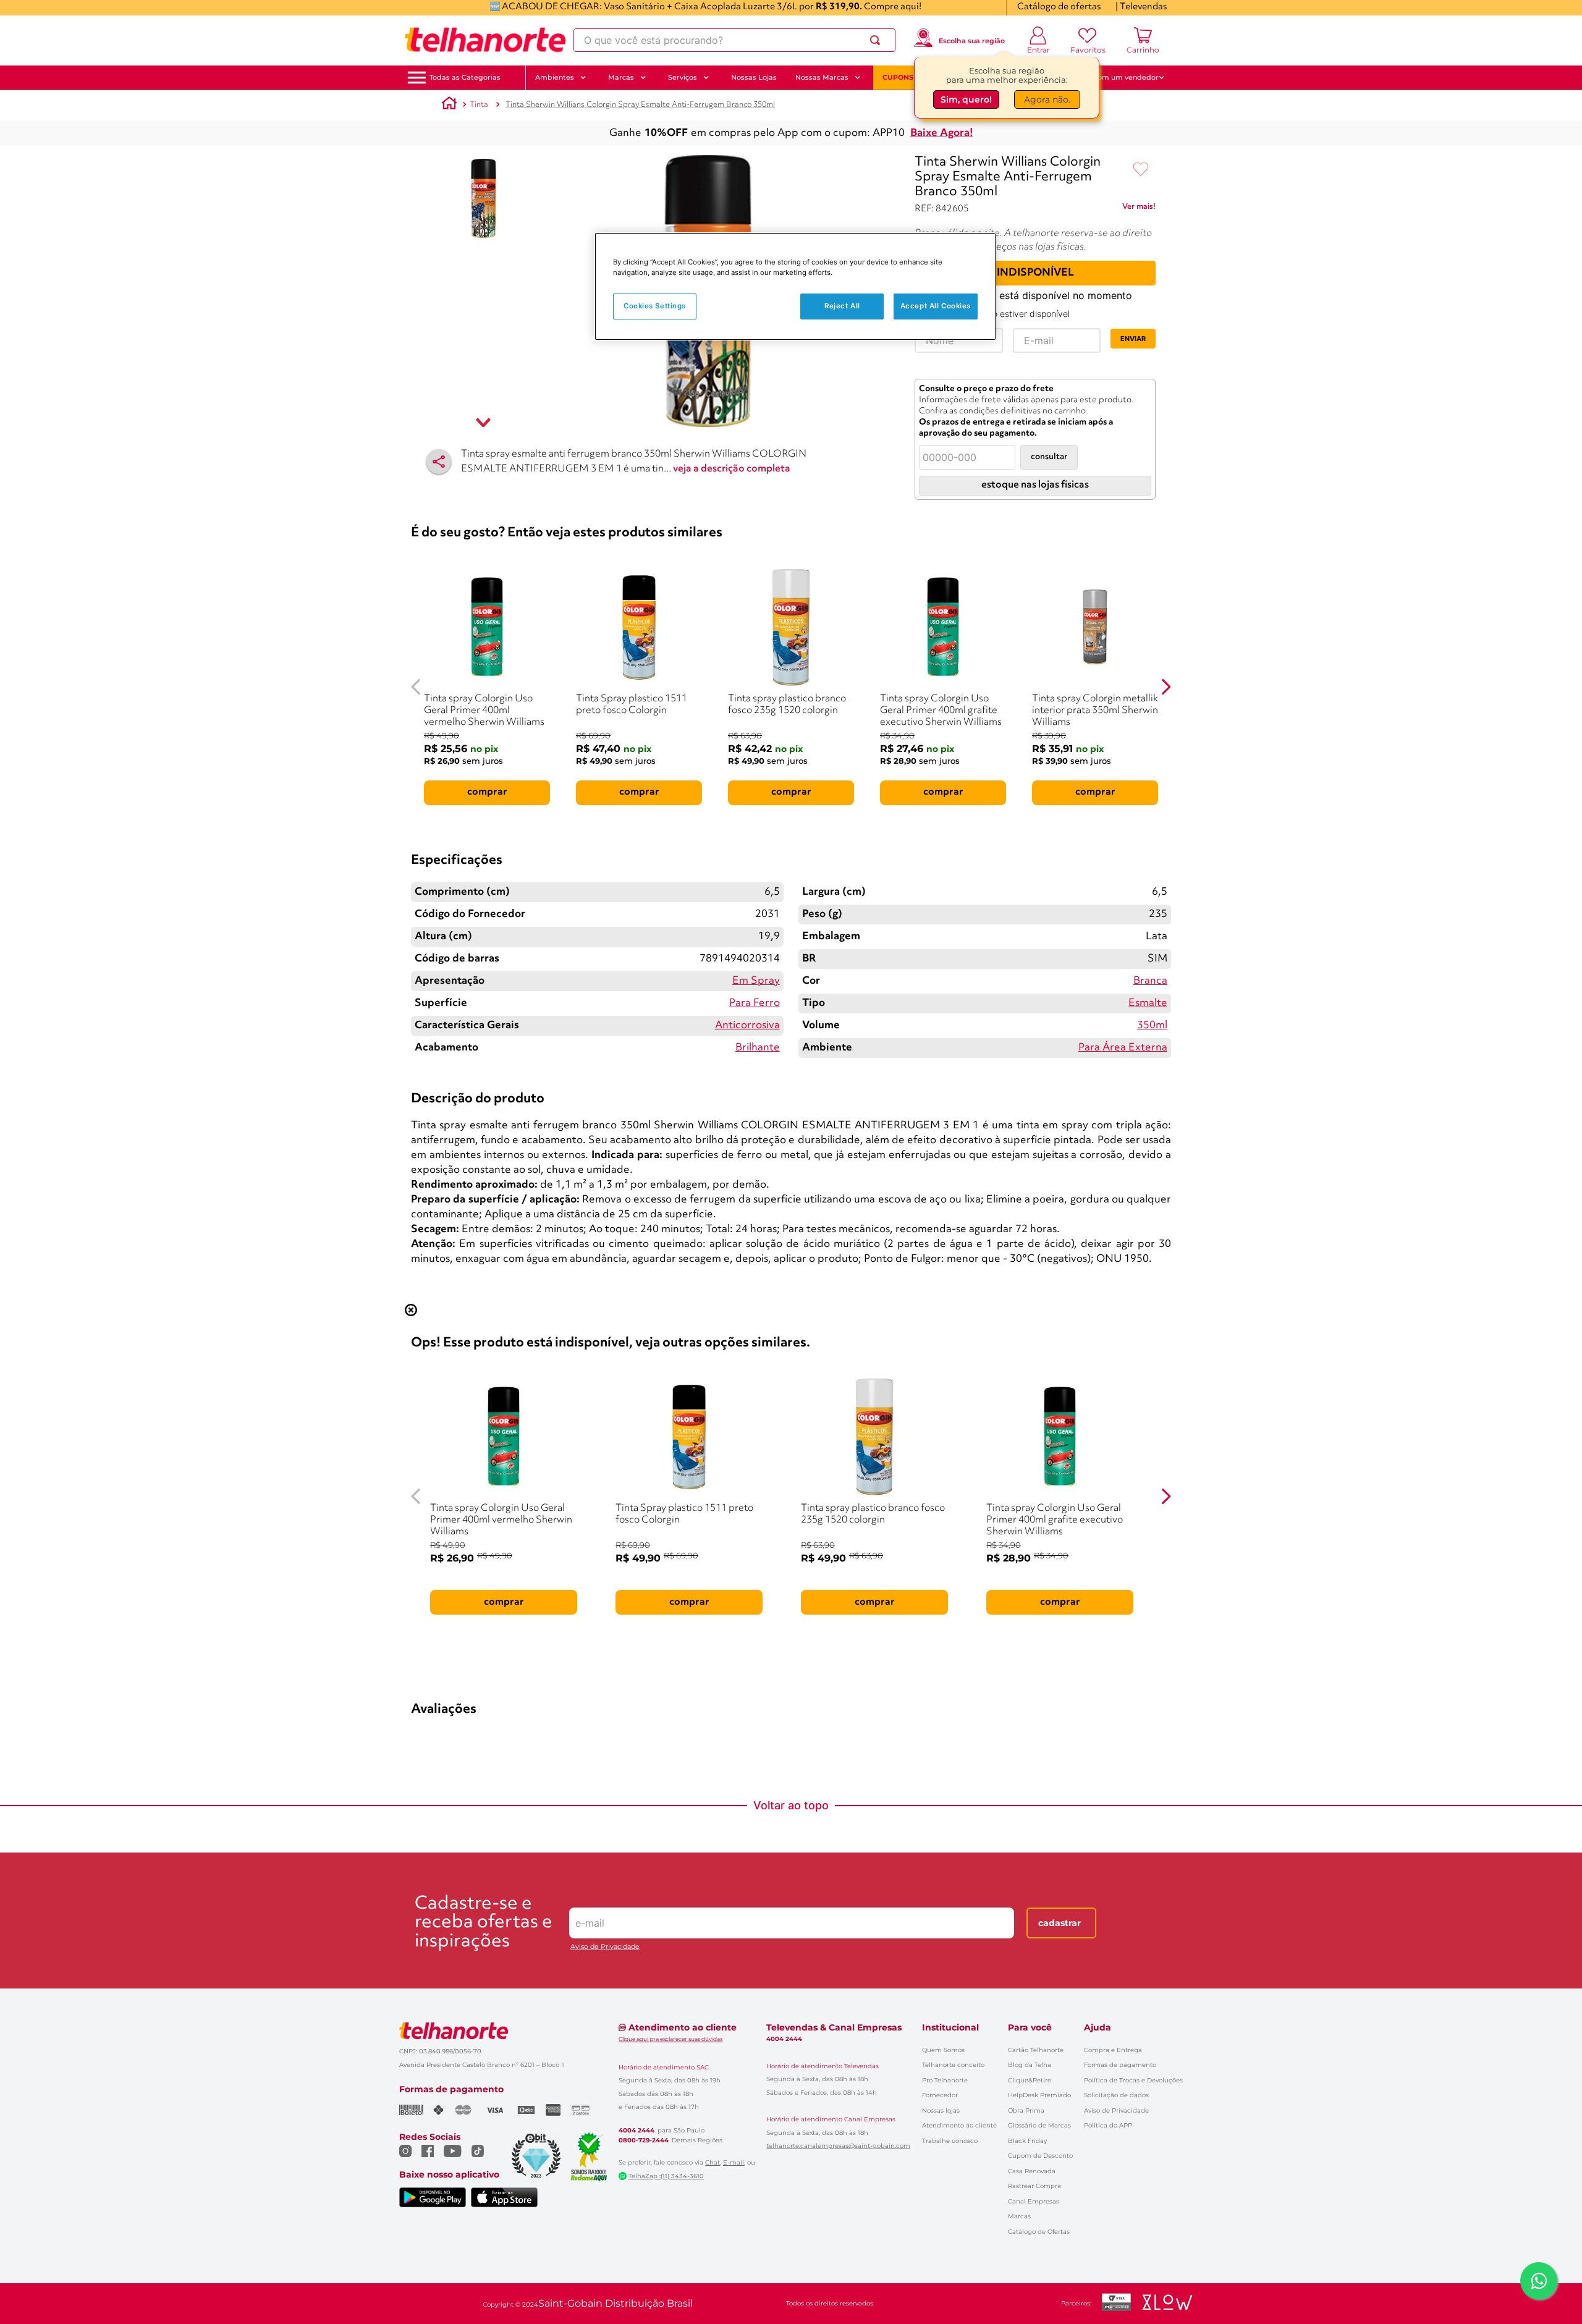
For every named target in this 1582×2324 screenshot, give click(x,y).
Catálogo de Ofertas (1039, 2232)
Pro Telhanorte (945, 2080)
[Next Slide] (1166, 687)
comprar (487, 792)
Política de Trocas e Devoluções (1133, 2080)
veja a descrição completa (732, 469)
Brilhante (758, 1048)
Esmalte (1148, 1003)
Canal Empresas (1034, 2201)
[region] (795, 286)
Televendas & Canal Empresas (834, 2027)
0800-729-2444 (644, 2140)
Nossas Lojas (754, 77)
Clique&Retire (1030, 2080)
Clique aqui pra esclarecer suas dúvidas (670, 2039)
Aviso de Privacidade (605, 1947)
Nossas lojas (941, 2111)
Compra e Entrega (1113, 2050)
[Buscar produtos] (878, 40)
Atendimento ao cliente (959, 2125)
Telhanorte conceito (953, 2065)
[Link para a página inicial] (449, 105)
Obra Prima (1026, 2111)
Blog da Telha (1030, 2065)
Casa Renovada (1032, 2171)
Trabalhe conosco (950, 2141)
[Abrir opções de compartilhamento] (439, 462)
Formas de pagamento (1120, 2065)
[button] (465, 78)
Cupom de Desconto (1040, 2156)
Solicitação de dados (1116, 2095)
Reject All (842, 306)
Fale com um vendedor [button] (1118, 77)
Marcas (1019, 2216)
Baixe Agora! (942, 133)
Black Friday (1027, 2141)
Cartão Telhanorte (1036, 2050)
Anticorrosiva (747, 1025)
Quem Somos (943, 2050)
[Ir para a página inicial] (485, 40)
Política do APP (1108, 2125)
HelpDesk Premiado (1039, 2095)
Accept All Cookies (936, 306)
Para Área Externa (1123, 1048)
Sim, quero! (966, 97)
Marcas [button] (621, 77)
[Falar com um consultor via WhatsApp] (1539, 2281)
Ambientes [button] (555, 77)
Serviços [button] (683, 77)
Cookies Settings (655, 306)
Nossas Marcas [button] (822, 77)
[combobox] (734, 40)
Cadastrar (1060, 1923)
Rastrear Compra (1034, 2186)
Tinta (479, 105)
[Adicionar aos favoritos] (1141, 170)
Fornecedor (940, 2095)
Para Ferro (755, 1003)
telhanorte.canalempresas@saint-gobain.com (838, 2146)
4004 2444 (637, 2131)
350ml (1152, 1025)
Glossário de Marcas (1039, 2125)
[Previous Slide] (416, 687)
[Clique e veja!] (1139, 209)
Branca (1150, 981)
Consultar (1049, 457)
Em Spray (756, 981)
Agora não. (1047, 97)
